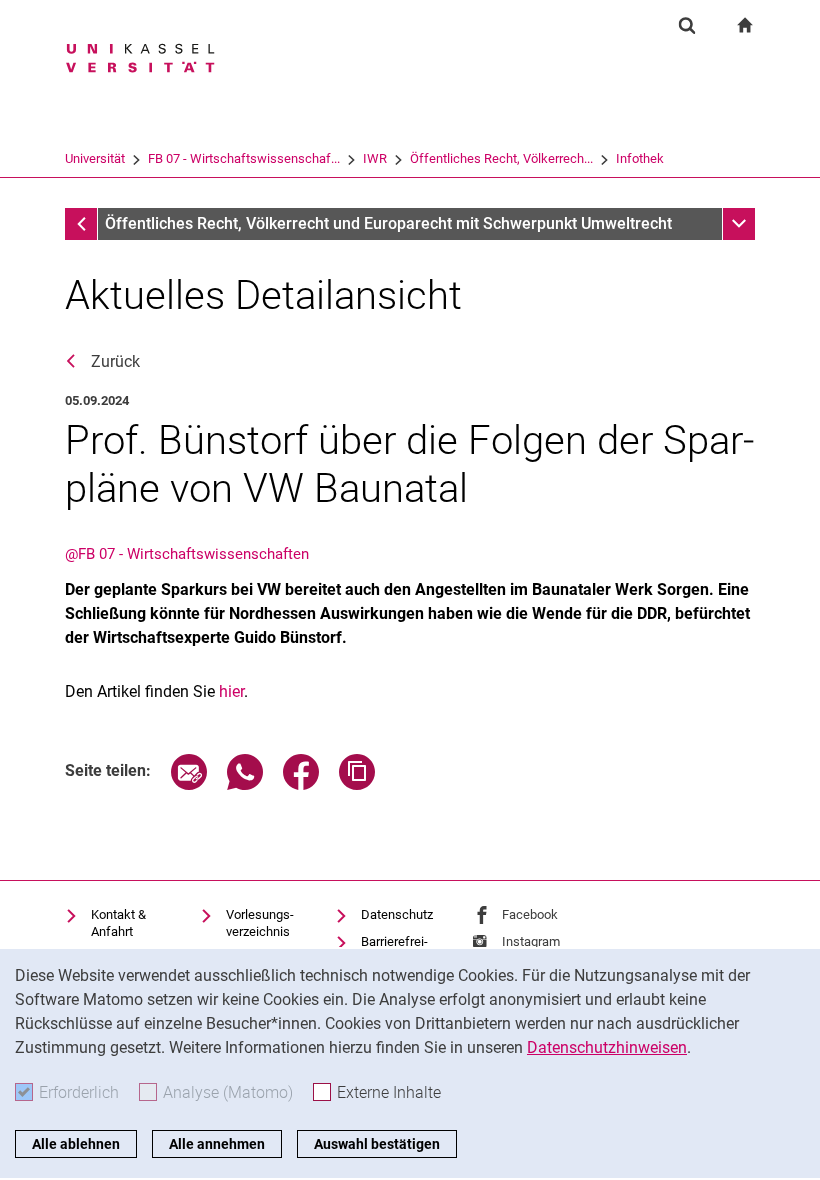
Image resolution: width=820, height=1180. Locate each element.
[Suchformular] (687, 25)
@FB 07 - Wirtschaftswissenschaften (187, 554)
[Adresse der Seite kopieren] (357, 784)
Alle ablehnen (76, 1144)
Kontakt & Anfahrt (118, 923)
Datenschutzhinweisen (607, 1047)
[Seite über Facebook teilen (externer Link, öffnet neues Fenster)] (301, 784)
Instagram (531, 941)
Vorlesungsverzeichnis (260, 923)
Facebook (530, 914)
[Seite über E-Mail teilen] (189, 784)
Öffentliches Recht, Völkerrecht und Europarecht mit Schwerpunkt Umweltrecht (388, 223)
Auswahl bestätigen (377, 1144)
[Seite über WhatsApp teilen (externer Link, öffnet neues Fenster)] (245, 784)
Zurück (115, 361)
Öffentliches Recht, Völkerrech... (501, 158)
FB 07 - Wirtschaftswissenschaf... (244, 158)
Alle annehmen (217, 1144)
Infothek (640, 158)
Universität (95, 158)
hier (231, 691)
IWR (375, 158)
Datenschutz (397, 914)
